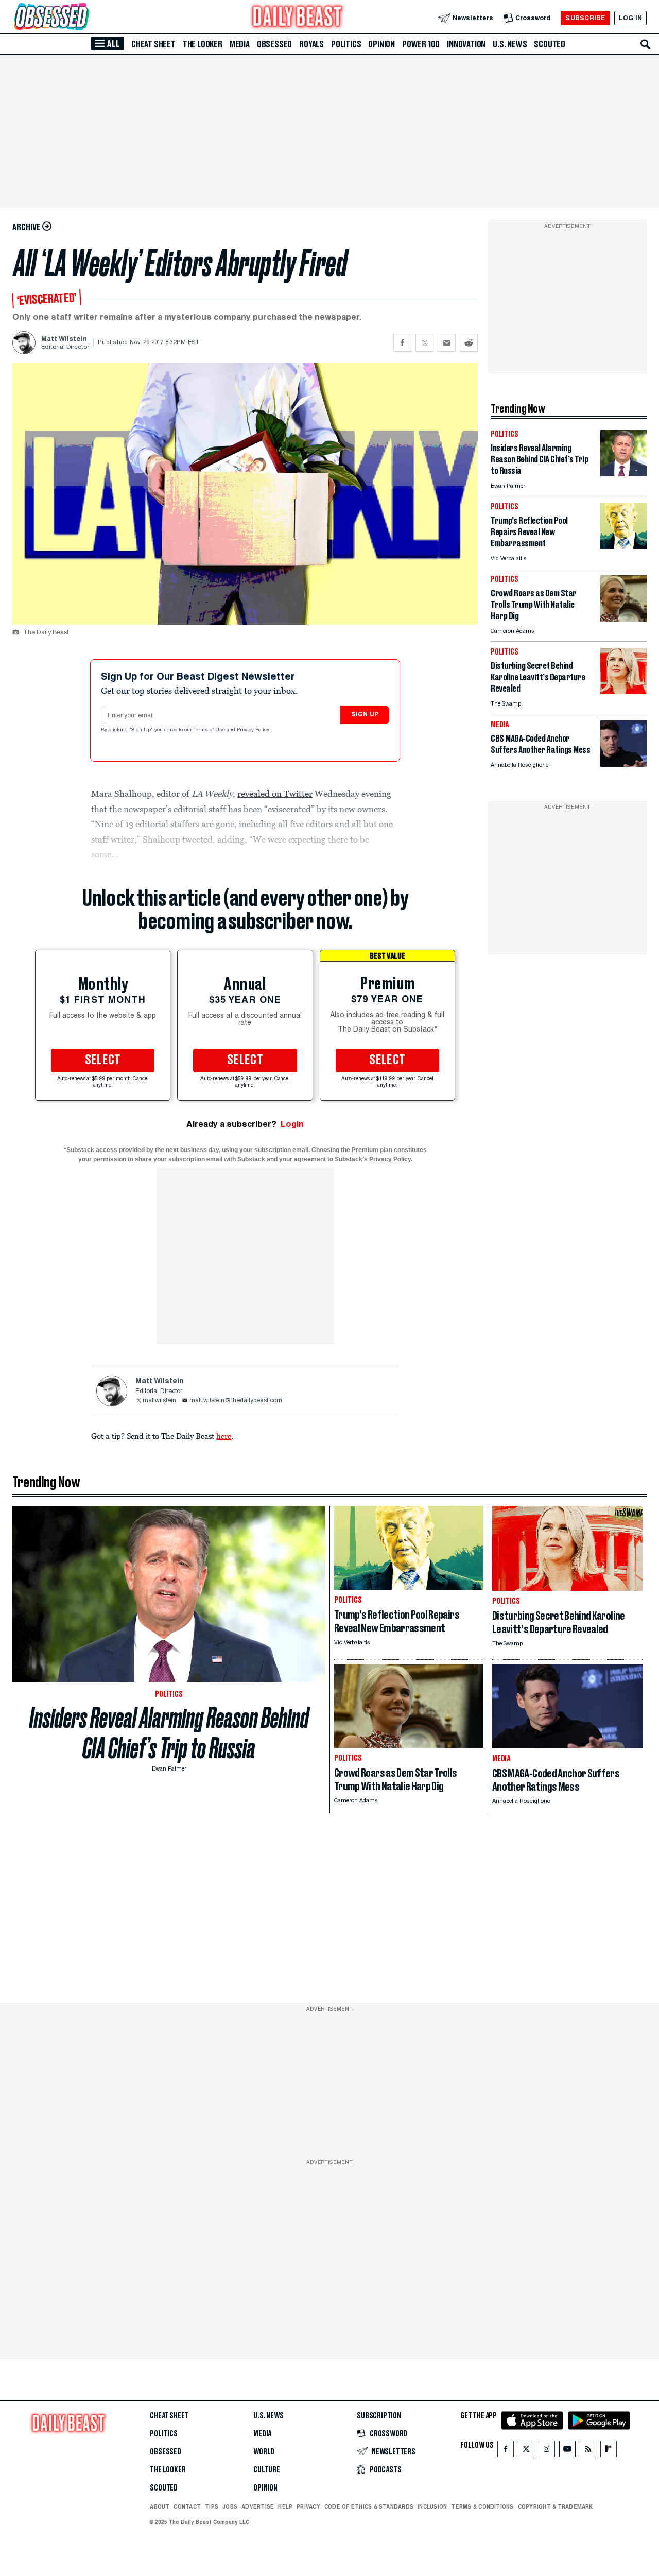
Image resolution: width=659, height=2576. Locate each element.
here (224, 1436)
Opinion (381, 44)
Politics (346, 44)
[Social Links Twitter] (526, 2451)
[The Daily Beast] (298, 18)
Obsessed (274, 44)
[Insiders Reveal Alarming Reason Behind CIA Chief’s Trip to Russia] (623, 474)
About (160, 2506)
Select (103, 1060)
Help (285, 2506)
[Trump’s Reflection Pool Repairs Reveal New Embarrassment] (623, 546)
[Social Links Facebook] (506, 2451)
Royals (311, 44)
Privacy (308, 2506)
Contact (187, 2506)
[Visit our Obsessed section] (84, 18)
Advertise (258, 2506)
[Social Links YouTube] (567, 2451)
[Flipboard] (608, 2451)
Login (292, 1124)
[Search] (646, 44)
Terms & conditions (482, 2506)
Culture (267, 2470)
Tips (212, 2506)
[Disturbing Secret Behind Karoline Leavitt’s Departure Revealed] (623, 691)
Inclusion (432, 2506)
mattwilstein (159, 1401)
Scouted (550, 44)
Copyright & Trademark (556, 2506)
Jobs (230, 2506)
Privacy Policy (254, 730)
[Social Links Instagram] (547, 2451)
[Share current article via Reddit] (469, 343)
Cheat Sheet (153, 44)
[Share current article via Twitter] (424, 343)
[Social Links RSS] (588, 2451)
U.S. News (510, 44)
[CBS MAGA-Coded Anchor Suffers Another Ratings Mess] (623, 764)
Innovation (466, 44)
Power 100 (421, 44)
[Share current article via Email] (447, 343)
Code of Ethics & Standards (369, 2506)
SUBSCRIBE (585, 18)
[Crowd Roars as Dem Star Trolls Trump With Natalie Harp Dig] (623, 619)
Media (240, 44)
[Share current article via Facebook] (402, 343)
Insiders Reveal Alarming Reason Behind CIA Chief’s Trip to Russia (169, 1733)
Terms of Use (210, 730)
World (264, 2452)
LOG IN (630, 18)
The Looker (203, 44)
